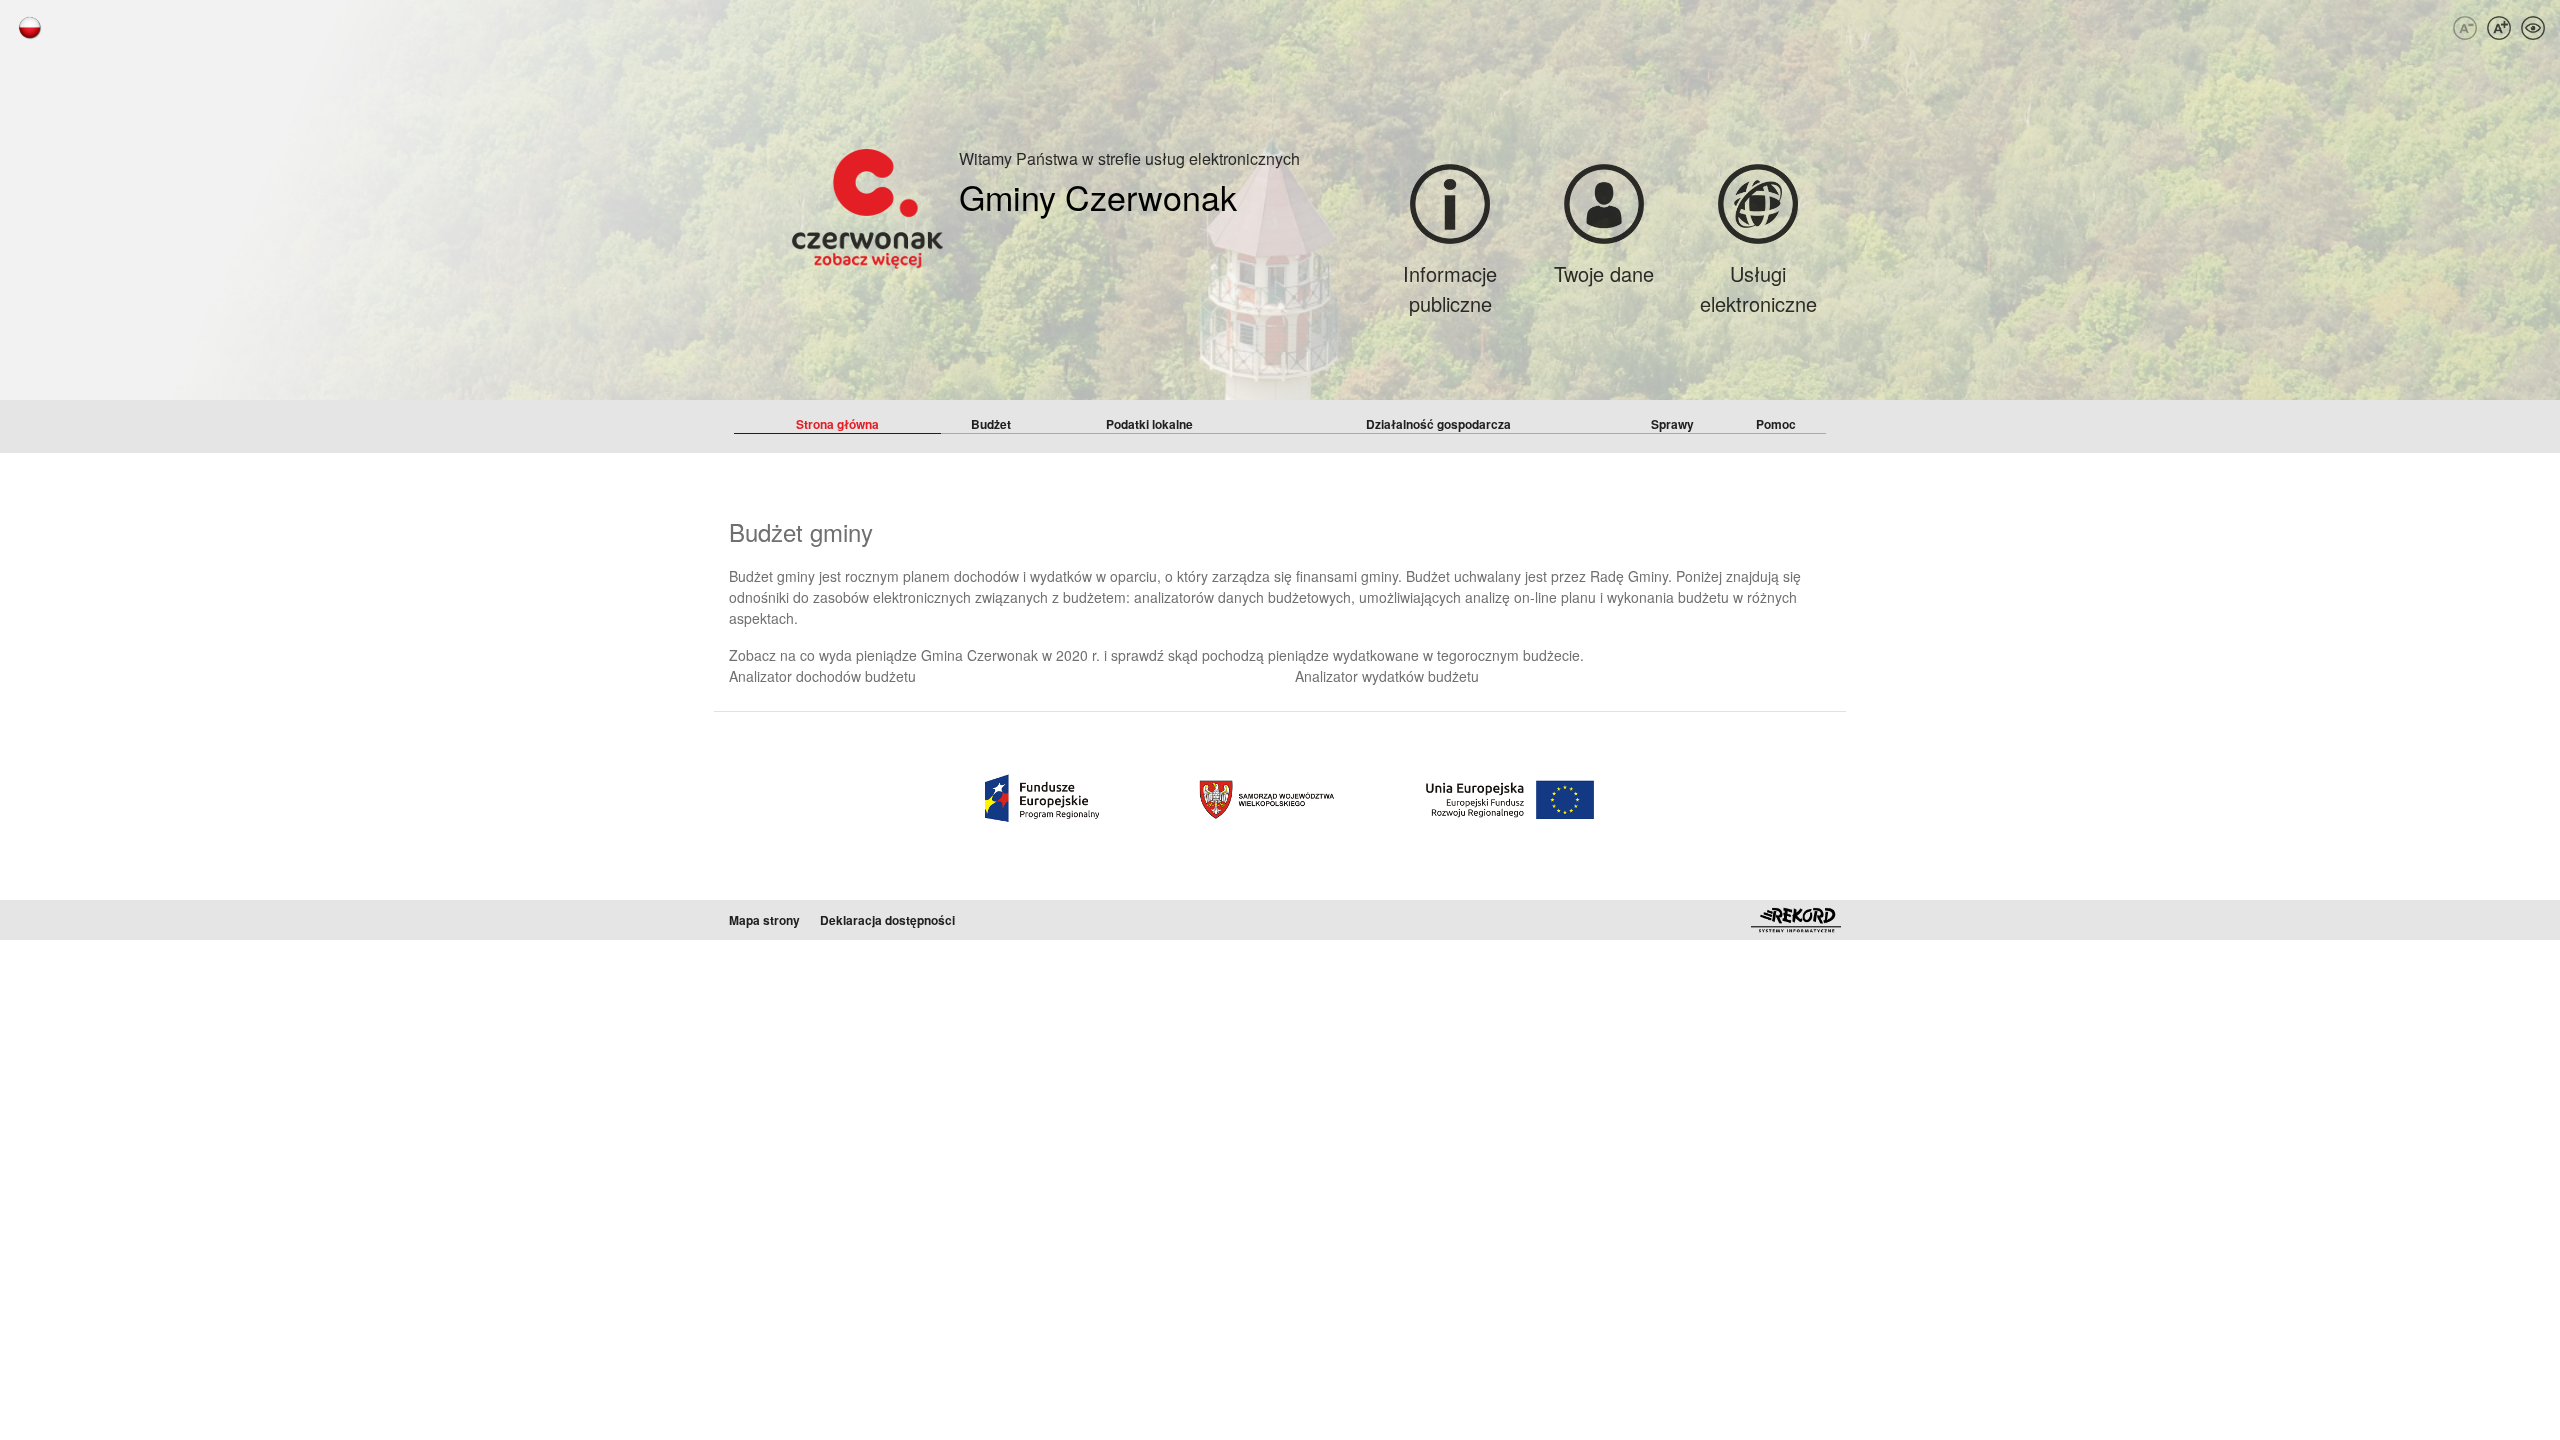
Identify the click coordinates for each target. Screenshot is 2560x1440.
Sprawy (1672, 424)
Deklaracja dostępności (887, 920)
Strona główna (837, 424)
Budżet (991, 424)
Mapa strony (764, 920)
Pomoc (1776, 424)
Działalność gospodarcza (1438, 424)
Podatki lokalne (1149, 424)
